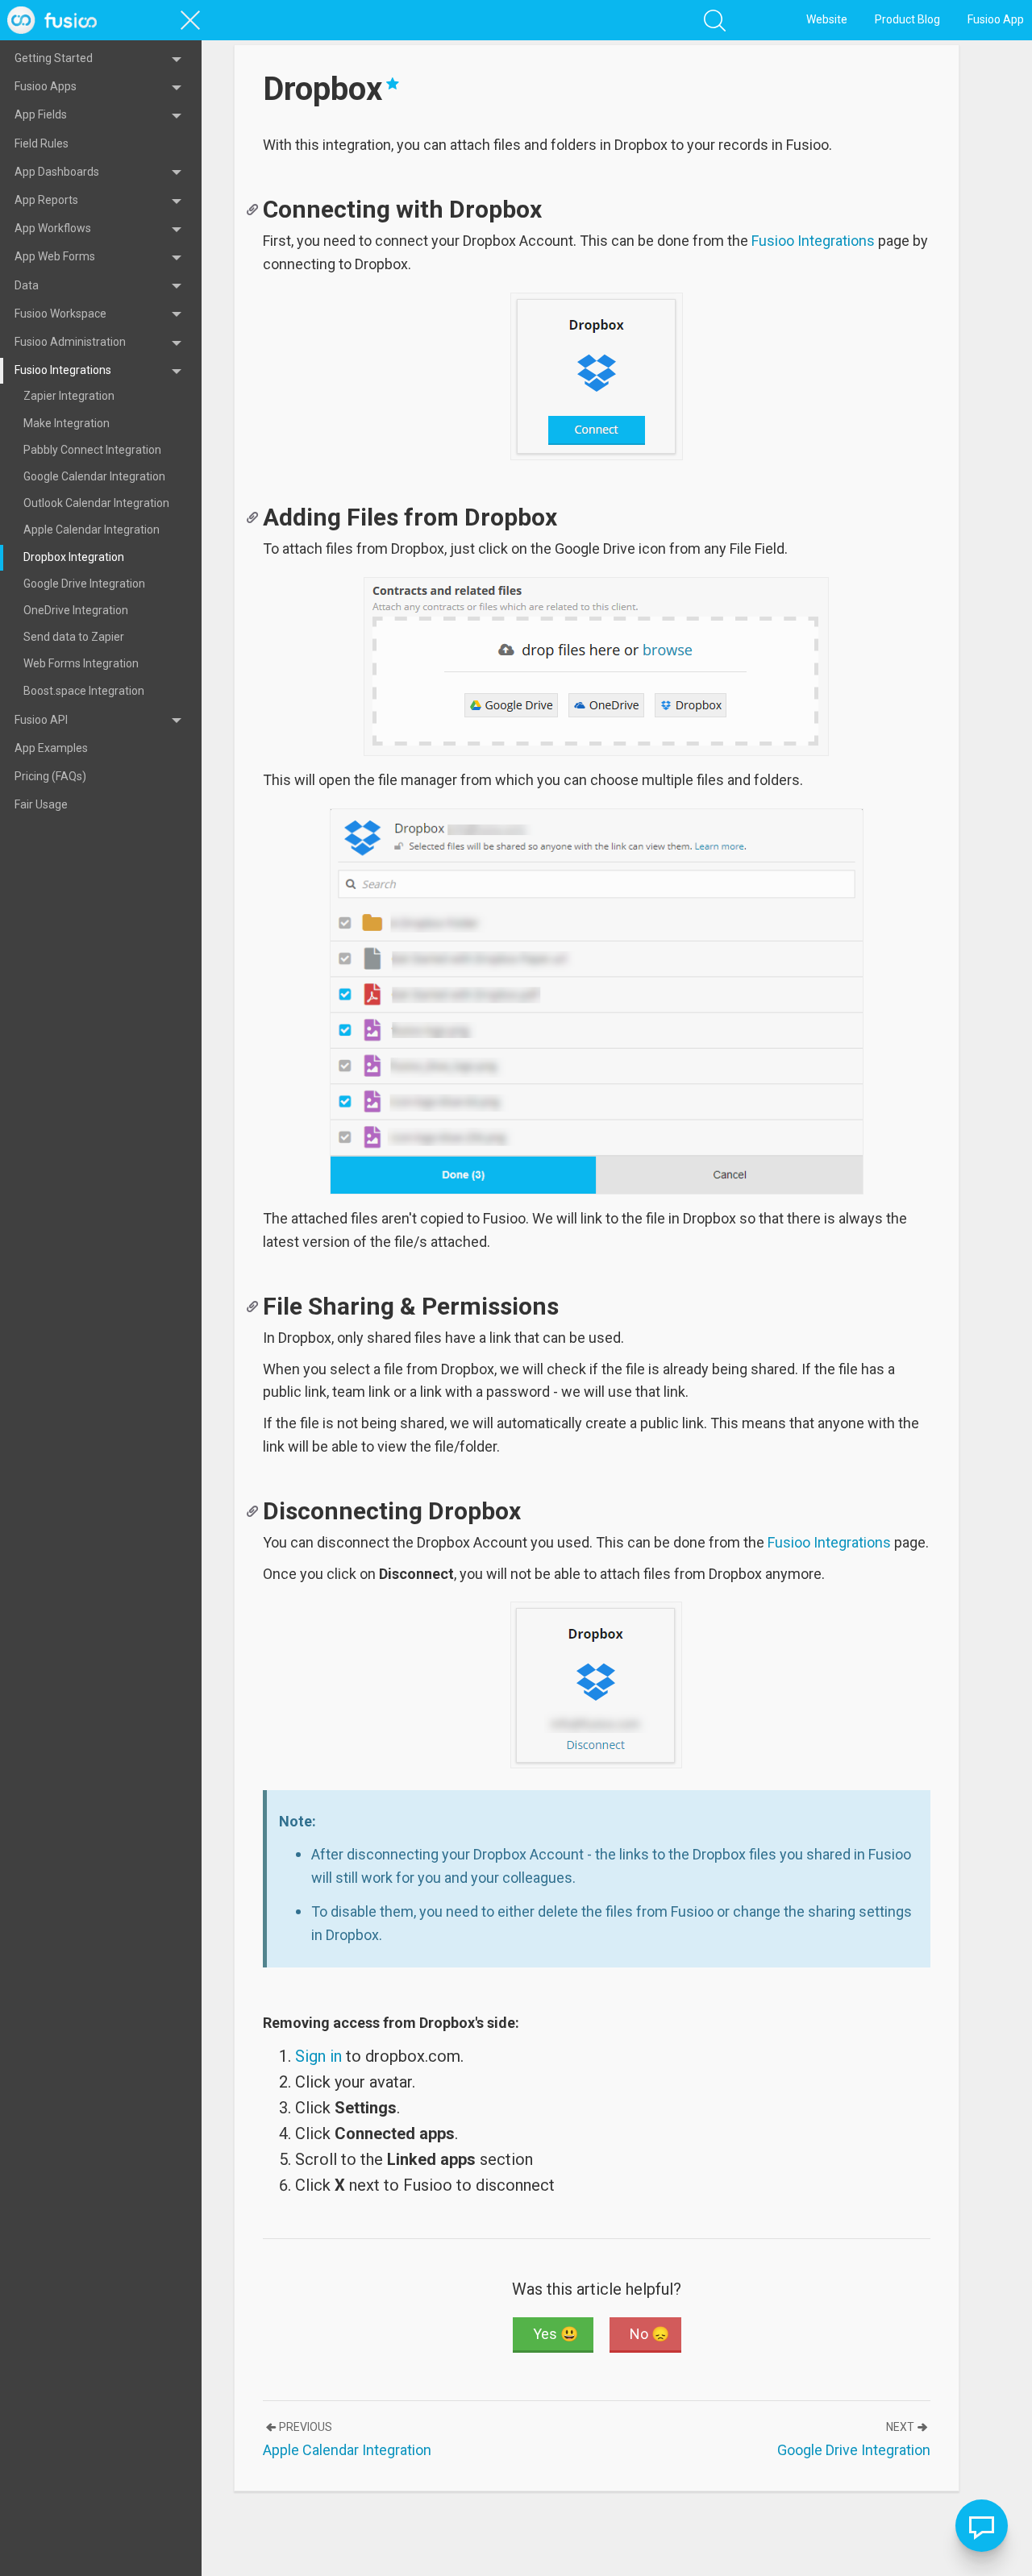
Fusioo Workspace (60, 314)
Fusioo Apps (46, 86)
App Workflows (53, 228)
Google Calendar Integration (94, 476)
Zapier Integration (69, 396)
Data (27, 285)
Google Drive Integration (84, 584)
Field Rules (42, 143)
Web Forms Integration (81, 663)
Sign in (238, 2056)
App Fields (41, 114)
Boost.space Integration (84, 691)
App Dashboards (57, 172)
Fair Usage (41, 804)
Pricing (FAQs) (50, 776)
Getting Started (54, 58)
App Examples (51, 748)
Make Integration (67, 423)
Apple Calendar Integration (92, 530)
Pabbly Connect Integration (92, 450)
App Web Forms (55, 256)
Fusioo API (41, 720)
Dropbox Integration (74, 557)
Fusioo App (996, 19)
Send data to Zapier (74, 637)
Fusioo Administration (70, 342)
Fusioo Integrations (63, 370)
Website (827, 19)
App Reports (46, 200)
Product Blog (907, 19)
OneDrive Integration (76, 610)
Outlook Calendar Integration (96, 503)
